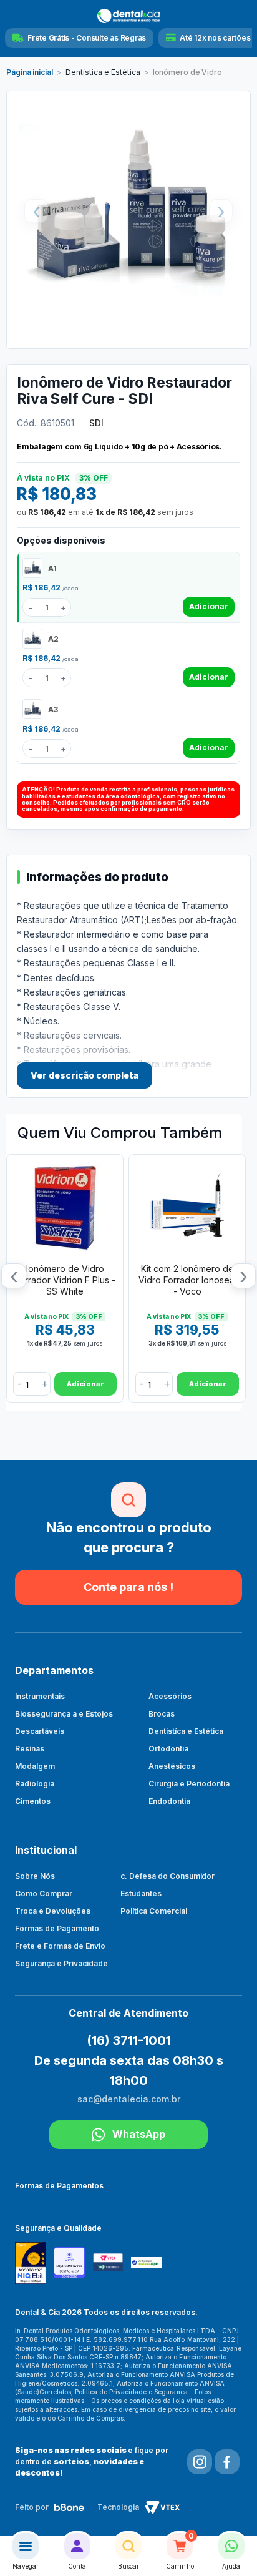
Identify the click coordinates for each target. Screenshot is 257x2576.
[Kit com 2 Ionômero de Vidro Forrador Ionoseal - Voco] (187, 1207)
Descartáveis (40, 1731)
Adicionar (209, 606)
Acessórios (170, 1696)
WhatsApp (139, 2134)
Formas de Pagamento (57, 1928)
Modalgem (35, 1766)
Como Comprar (44, 1893)
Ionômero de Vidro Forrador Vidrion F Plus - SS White (65, 1280)
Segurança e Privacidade (61, 1963)
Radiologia (35, 1784)
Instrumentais (40, 1696)
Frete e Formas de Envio (60, 1946)
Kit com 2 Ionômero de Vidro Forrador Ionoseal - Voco (187, 1280)
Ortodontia (168, 1749)
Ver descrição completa (85, 1075)
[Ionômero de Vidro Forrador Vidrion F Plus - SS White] (65, 1207)
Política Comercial (154, 1911)
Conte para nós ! (128, 1587)
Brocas (162, 1714)
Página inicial (30, 72)
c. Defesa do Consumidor (168, 1876)
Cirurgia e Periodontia (189, 1784)
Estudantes (141, 1893)
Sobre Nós (35, 1876)
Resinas (30, 1749)
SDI (96, 423)
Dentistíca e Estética (186, 1731)
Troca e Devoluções (53, 1911)
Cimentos (33, 1801)
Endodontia (169, 1801)
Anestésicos (172, 1766)
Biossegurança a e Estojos (64, 1714)
